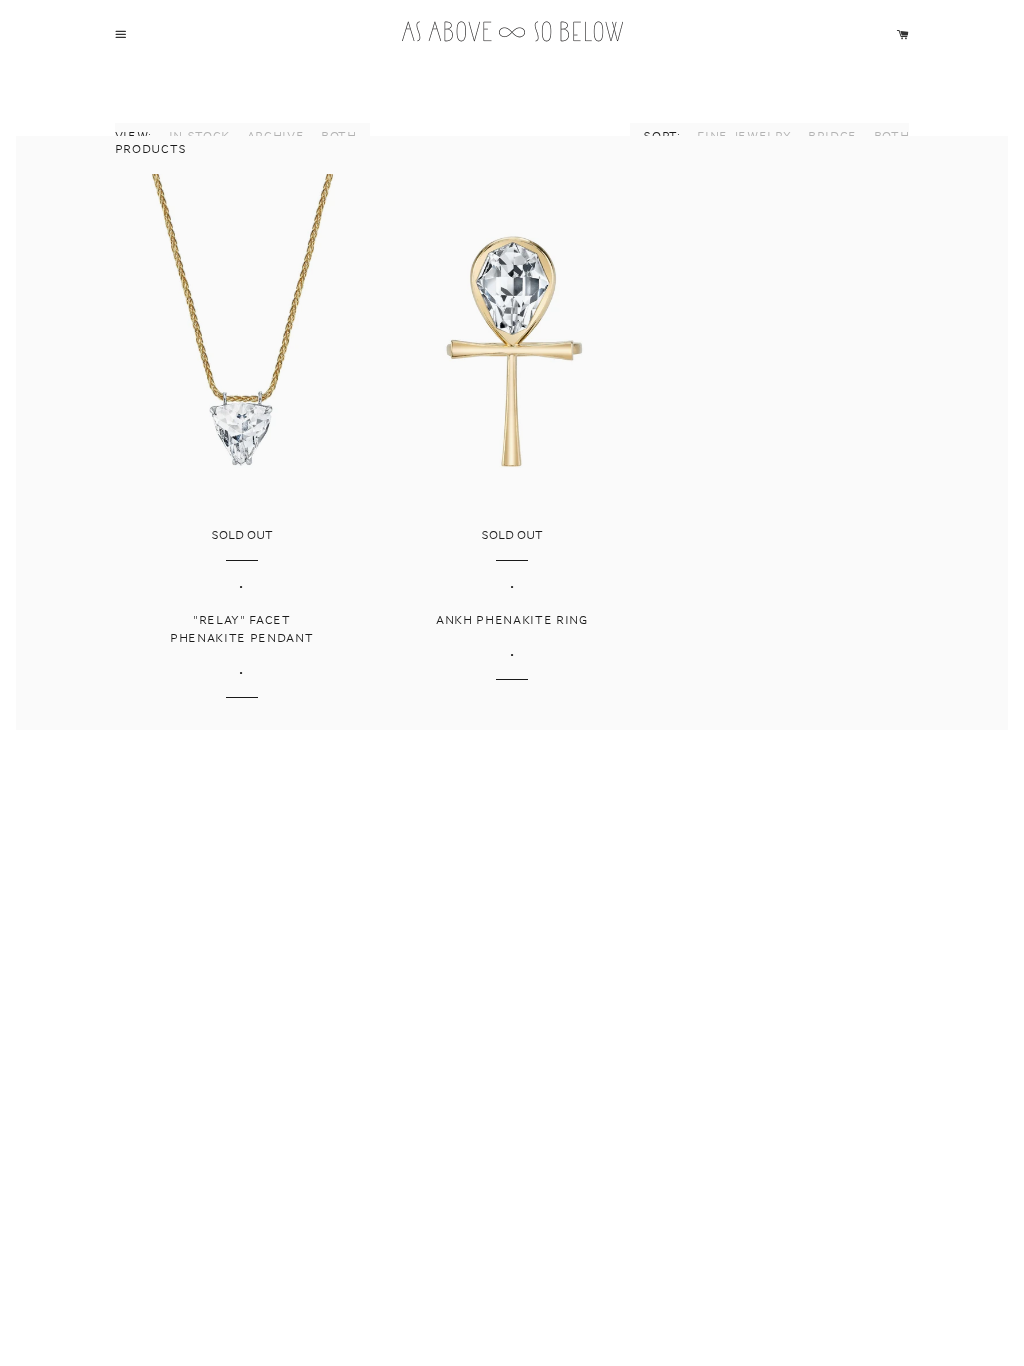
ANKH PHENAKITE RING (512, 620)
